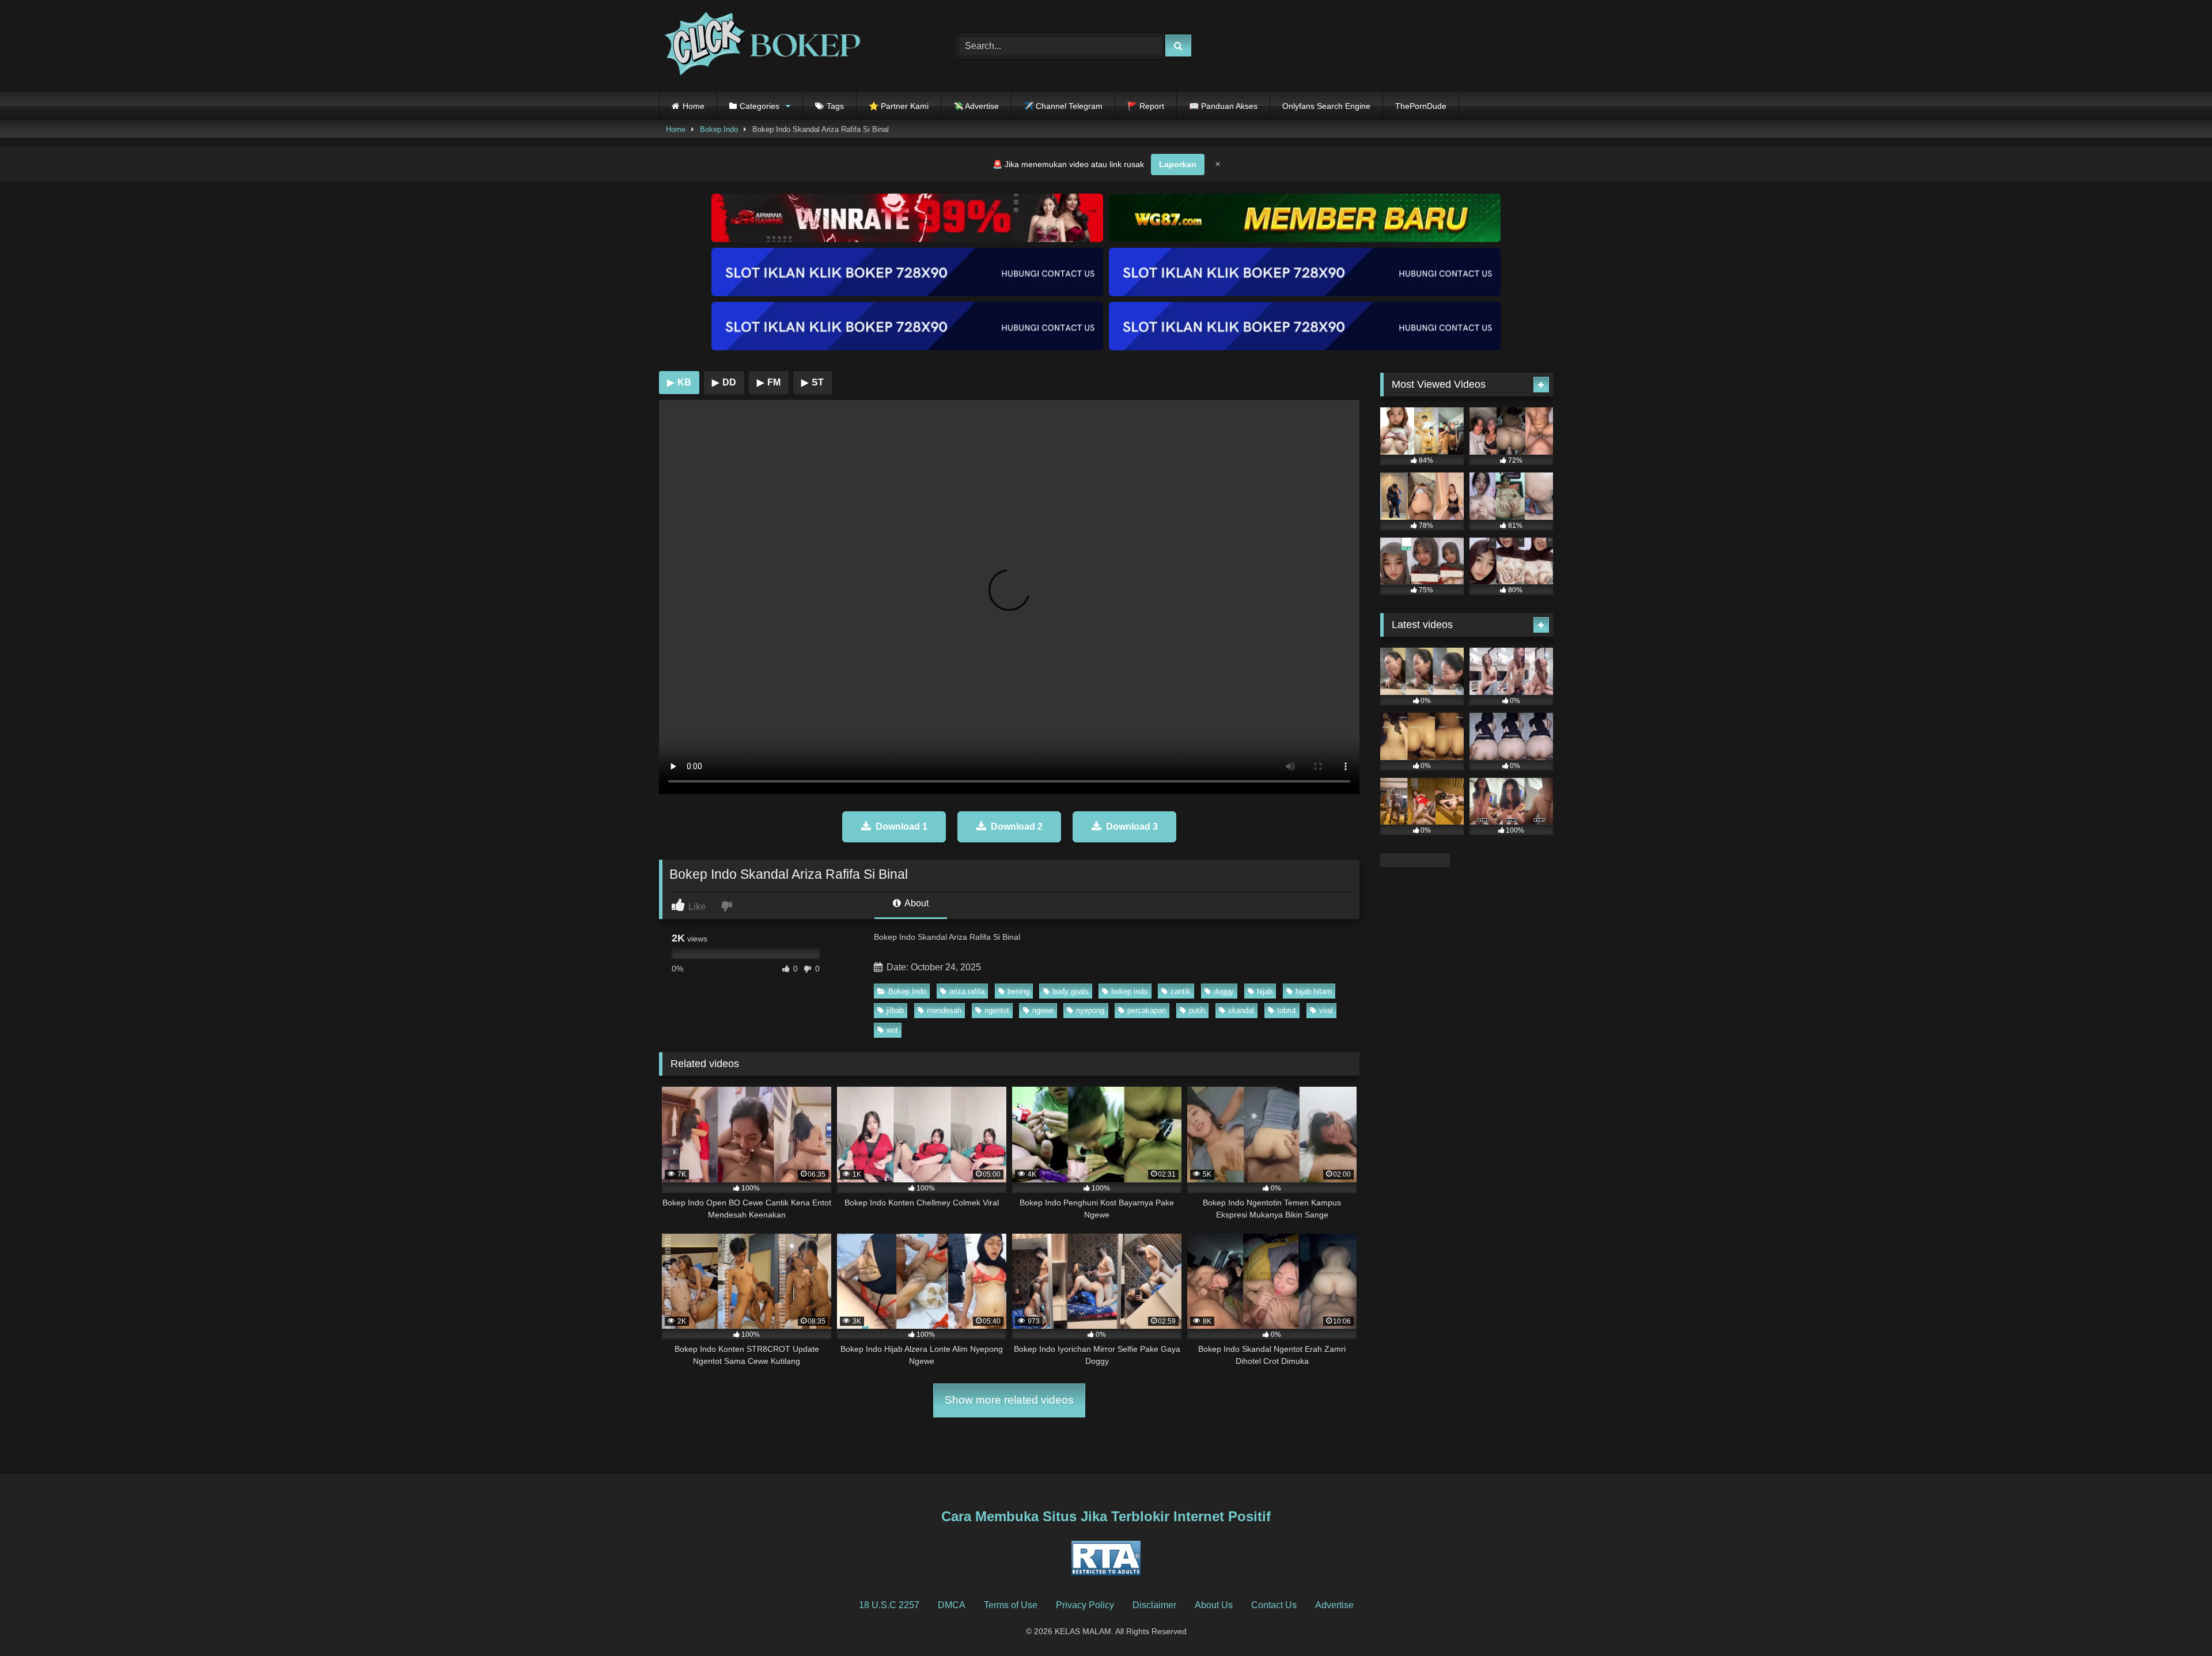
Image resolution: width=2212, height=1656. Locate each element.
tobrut (1287, 1010)
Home (694, 106)
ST (813, 382)
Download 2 (1017, 827)
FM (769, 382)
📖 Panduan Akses (1223, 106)
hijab (1265, 991)
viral (1326, 1010)
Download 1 (902, 827)
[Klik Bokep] (760, 46)
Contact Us (1274, 1605)
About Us (1214, 1605)
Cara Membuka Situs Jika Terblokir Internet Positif (1106, 1516)
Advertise (1334, 1605)
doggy (1224, 991)
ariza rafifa (967, 991)
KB (679, 382)
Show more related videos (1009, 1400)
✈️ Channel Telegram (1063, 106)
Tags (835, 106)
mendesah (944, 1010)
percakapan (1147, 1010)
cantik (1181, 991)
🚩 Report (1146, 106)
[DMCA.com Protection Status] (1415, 864)
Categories (760, 106)
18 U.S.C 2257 (889, 1605)
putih (1197, 1010)
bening (1018, 991)
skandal (1241, 1010)
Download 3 (1132, 827)
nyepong (1090, 1010)
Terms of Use (1011, 1605)
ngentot (997, 1010)
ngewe (1043, 1010)
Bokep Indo (719, 129)
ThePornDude (1421, 106)
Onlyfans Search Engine (1326, 106)
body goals (1071, 991)
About (916, 903)
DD (724, 382)
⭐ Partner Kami (899, 106)
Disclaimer (1154, 1605)
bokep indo (1129, 991)
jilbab (895, 1010)
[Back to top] (2176, 1622)
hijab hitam (1314, 991)
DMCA (952, 1605)
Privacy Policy (1085, 1605)
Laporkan (1178, 164)
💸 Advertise (976, 106)
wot (892, 1030)
